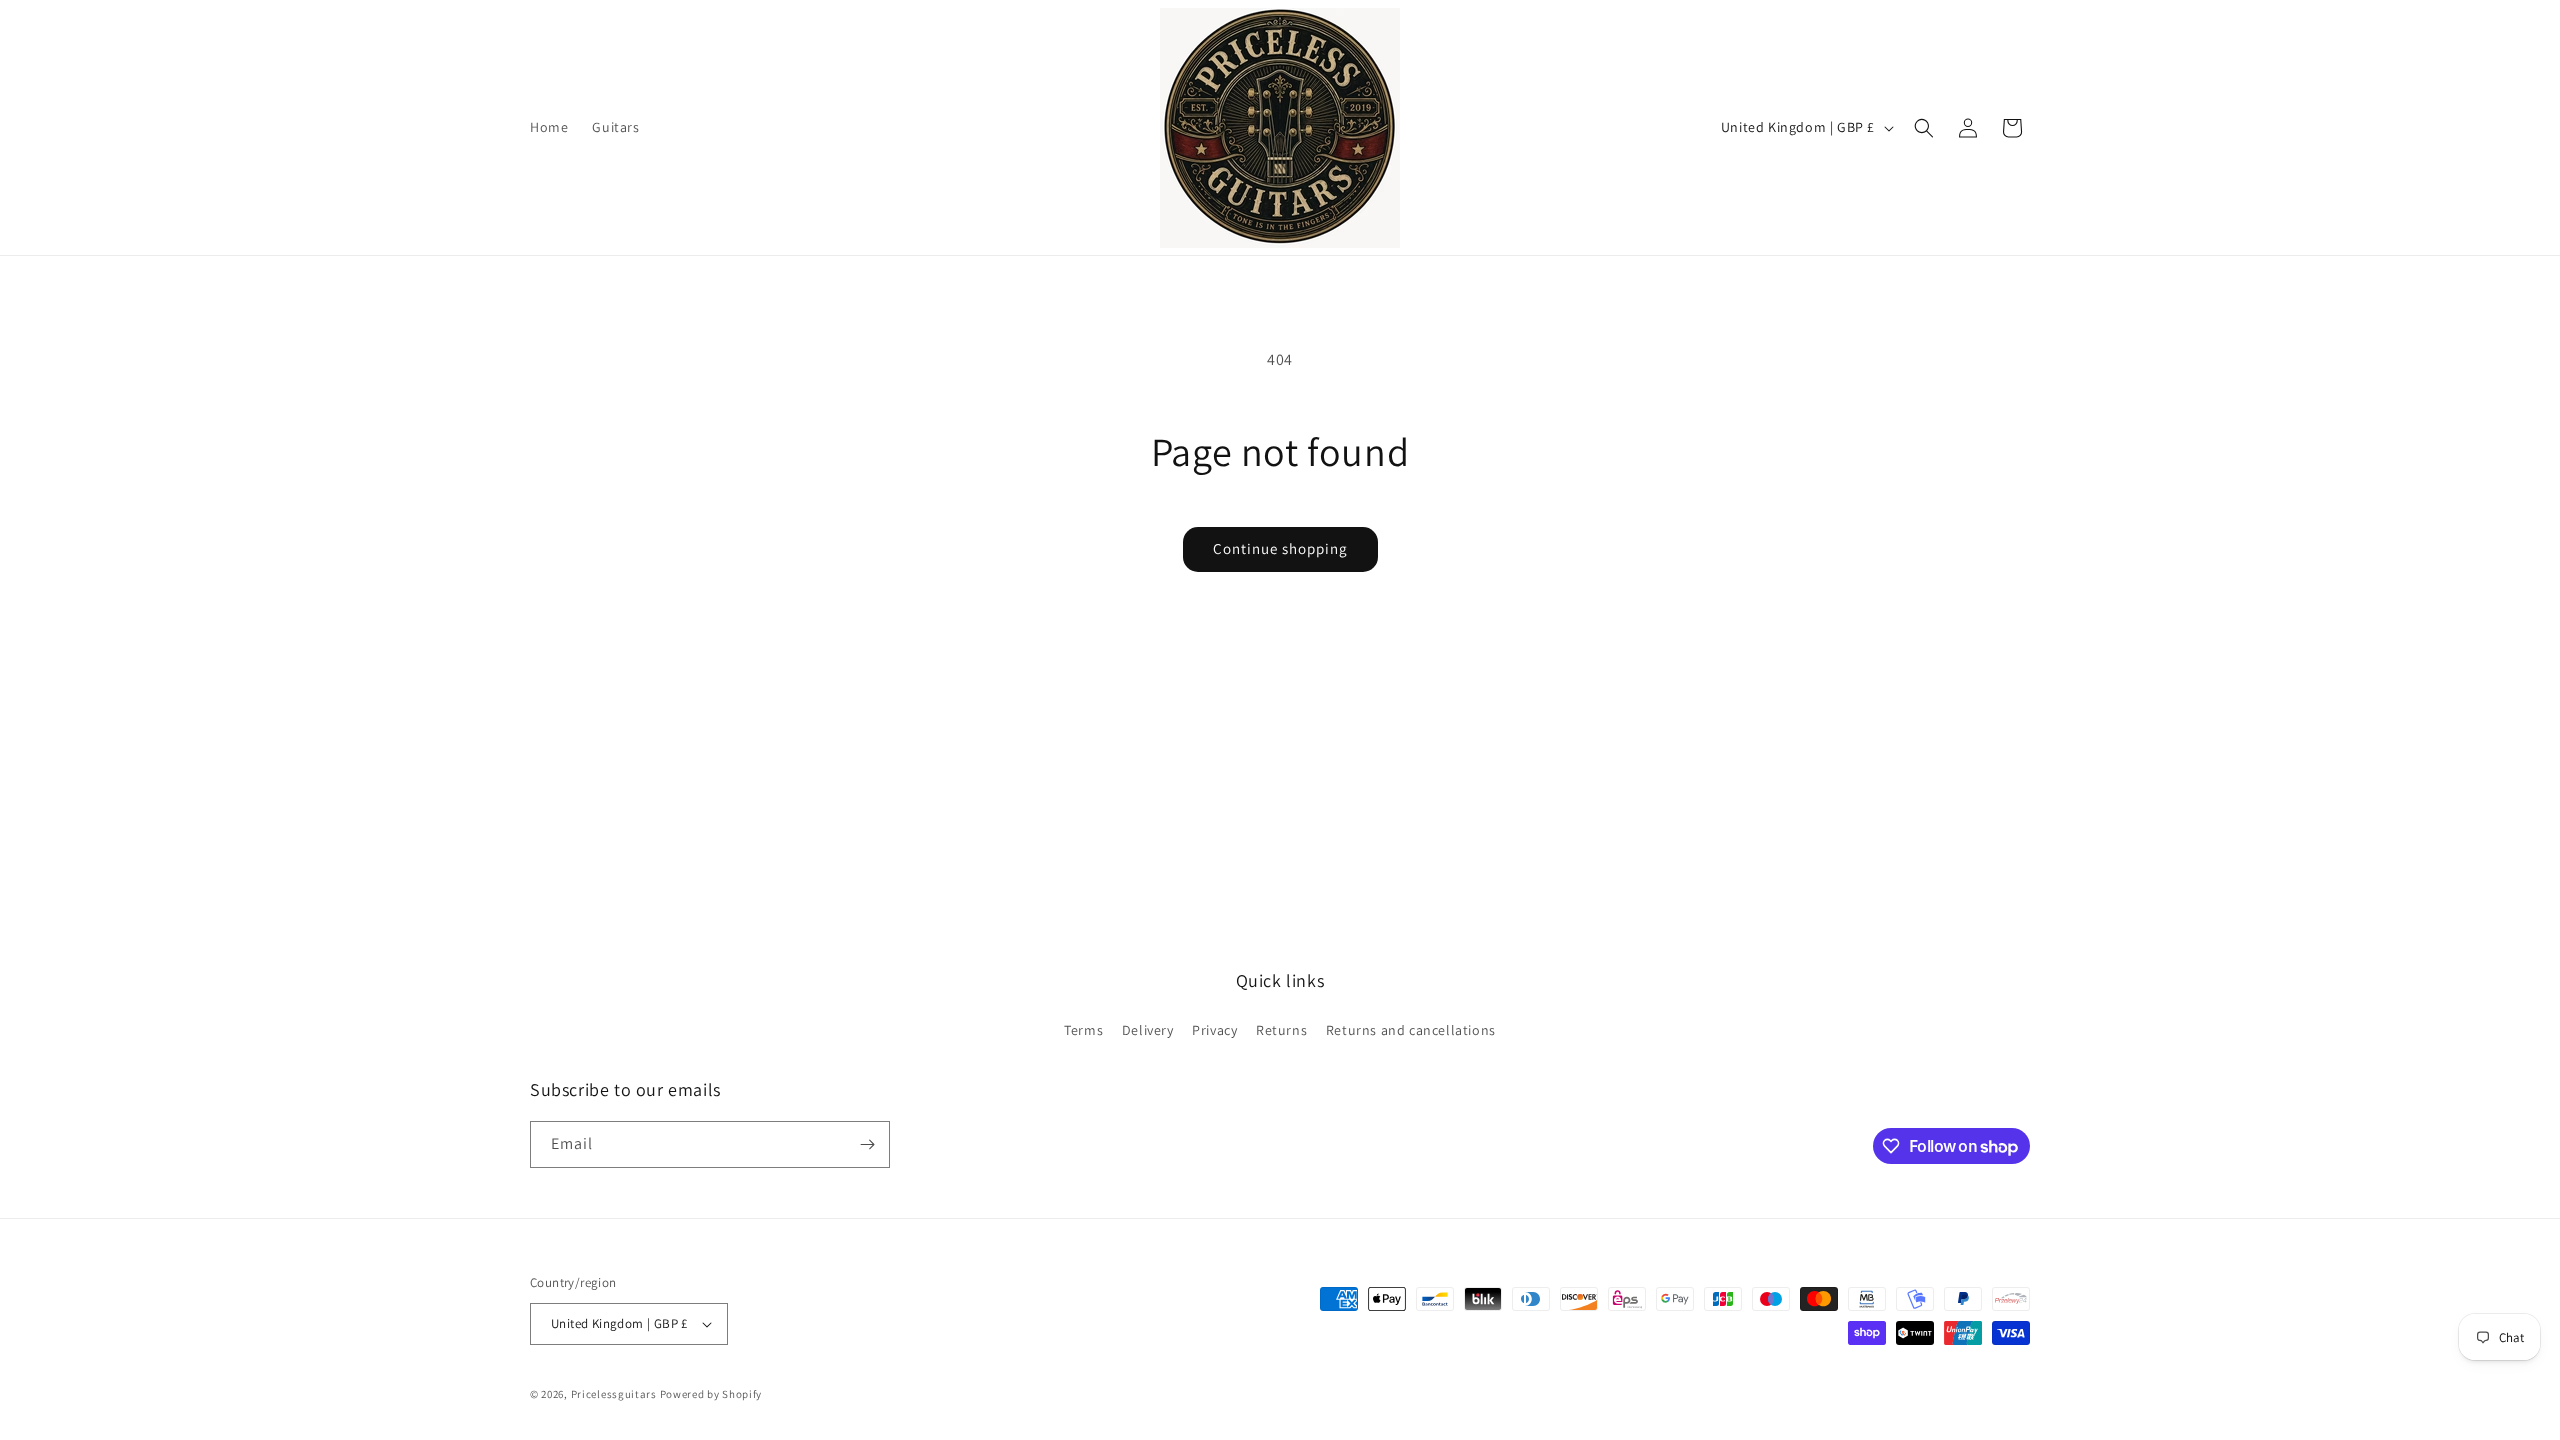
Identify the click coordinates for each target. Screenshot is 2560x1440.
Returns (1281, 1030)
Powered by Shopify (711, 1394)
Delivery (1148, 1030)
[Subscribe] (867, 1144)
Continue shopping (1280, 548)
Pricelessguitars (614, 1394)
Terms (1083, 1030)
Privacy (1214, 1030)
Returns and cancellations (1411, 1030)
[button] (1924, 128)
